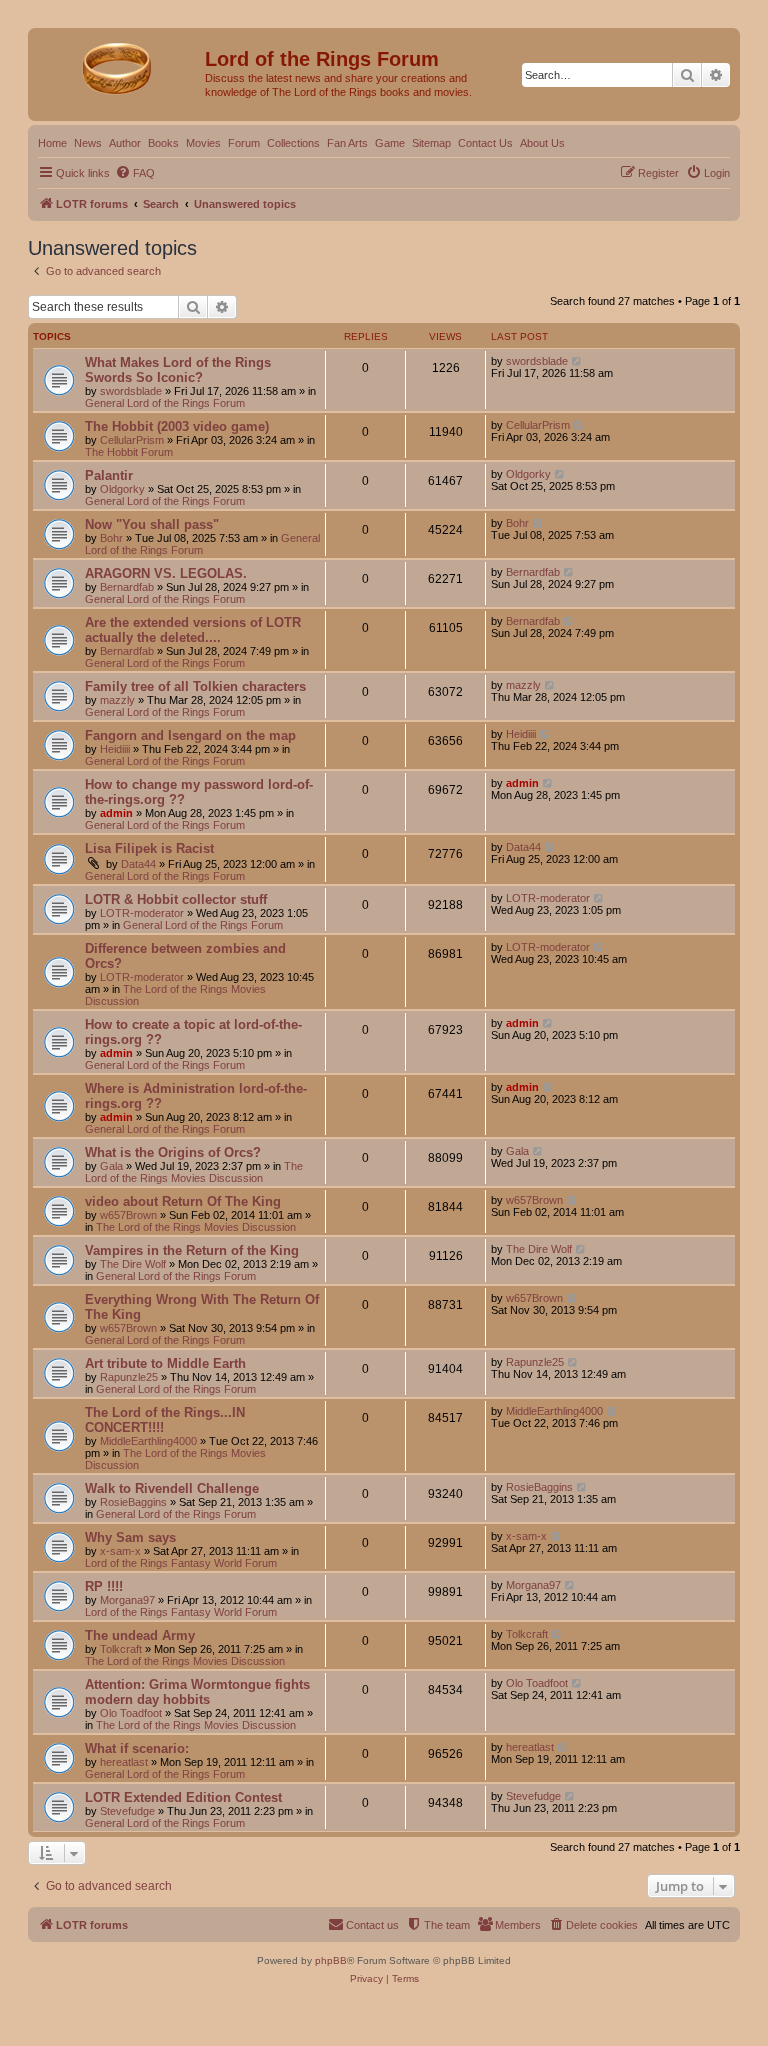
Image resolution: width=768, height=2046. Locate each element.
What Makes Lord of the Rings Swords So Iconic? (178, 370)
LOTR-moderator (142, 913)
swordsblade (131, 391)
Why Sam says (130, 1537)
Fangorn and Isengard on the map (190, 735)
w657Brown (128, 1215)
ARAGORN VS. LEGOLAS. (166, 573)
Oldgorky (122, 489)
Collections (293, 143)
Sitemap (431, 143)
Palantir (109, 475)
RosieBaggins (133, 1502)
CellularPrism (132, 440)
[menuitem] (135, 173)
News (88, 143)
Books (163, 143)
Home (52, 143)
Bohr (111, 538)
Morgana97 (127, 1600)
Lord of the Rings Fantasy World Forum (181, 1563)
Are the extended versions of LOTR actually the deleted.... (193, 630)
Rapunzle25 (129, 1377)
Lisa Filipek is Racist (149, 848)
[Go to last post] (577, 361)
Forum (244, 143)
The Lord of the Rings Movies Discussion (194, 1172)
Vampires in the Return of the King (192, 1250)
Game (390, 143)
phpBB (331, 1960)
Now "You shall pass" (152, 524)
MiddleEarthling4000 (148, 1441)
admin (116, 813)
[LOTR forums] (119, 65)
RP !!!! (104, 1586)
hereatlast (124, 1762)
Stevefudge (127, 1811)
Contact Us (485, 143)
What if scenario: (137, 1748)
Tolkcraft (121, 1649)
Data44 (138, 864)
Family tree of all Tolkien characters (195, 686)
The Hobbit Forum (129, 452)
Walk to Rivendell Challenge (172, 1488)
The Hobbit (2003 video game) (177, 426)
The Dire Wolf (133, 1264)
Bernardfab (127, 587)
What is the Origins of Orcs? (173, 1152)
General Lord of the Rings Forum (165, 403)
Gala (111, 1166)
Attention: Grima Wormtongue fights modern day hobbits (197, 1692)
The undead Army (140, 1635)
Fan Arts (347, 143)
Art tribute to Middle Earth (165, 1363)
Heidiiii (115, 749)
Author (125, 143)
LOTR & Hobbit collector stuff (176, 899)
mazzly (117, 700)
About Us (542, 143)
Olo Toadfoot (131, 1713)
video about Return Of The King (183, 1201)
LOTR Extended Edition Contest (183, 1797)
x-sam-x (120, 1551)
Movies (203, 143)
